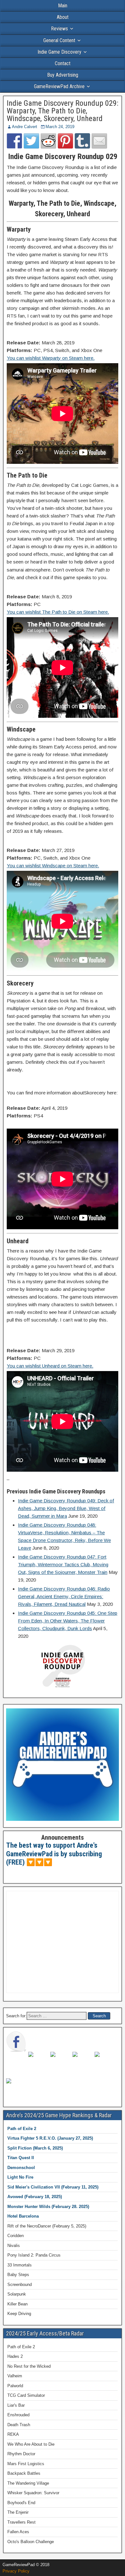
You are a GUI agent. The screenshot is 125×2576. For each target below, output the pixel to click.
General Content (59, 40)
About (63, 17)
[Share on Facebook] (14, 141)
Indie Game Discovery (59, 52)
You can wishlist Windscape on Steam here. (53, 866)
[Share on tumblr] (82, 141)
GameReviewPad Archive (59, 86)
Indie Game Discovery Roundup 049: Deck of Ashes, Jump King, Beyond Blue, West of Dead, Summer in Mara (66, 1508)
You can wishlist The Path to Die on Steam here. (58, 612)
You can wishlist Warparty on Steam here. (51, 358)
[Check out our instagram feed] (16, 2089)
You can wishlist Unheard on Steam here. (50, 1366)
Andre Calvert (25, 127)
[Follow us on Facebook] (16, 2042)
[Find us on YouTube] (105, 2062)
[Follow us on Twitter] (38, 2062)
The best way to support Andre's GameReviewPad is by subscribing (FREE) (54, 1854)
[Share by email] (99, 141)
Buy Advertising (63, 75)
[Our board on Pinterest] (61, 2062)
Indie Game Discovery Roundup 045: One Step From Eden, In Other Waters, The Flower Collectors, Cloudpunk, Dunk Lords (68, 1621)
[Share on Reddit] (48, 141)
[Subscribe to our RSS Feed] (83, 2062)
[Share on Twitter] (31, 141)
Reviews (59, 29)
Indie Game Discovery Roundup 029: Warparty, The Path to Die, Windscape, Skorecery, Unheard (63, 111)
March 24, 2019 (60, 127)
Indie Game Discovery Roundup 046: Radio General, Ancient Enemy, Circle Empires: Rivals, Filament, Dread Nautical (64, 1596)
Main (63, 6)
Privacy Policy (16, 2571)
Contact (63, 63)
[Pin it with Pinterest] (65, 141)
